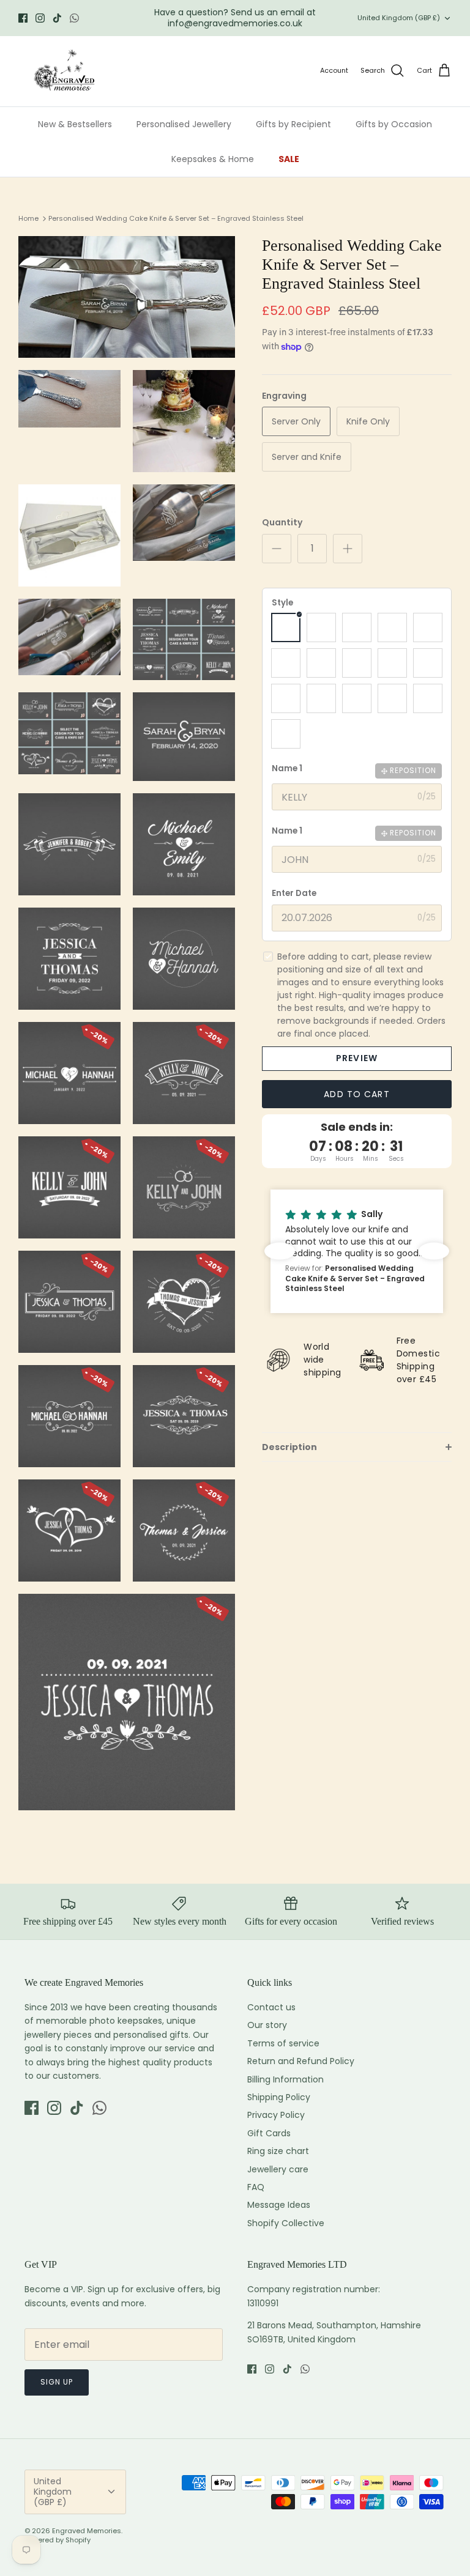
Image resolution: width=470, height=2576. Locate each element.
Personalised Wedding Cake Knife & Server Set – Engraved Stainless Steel (176, 218)
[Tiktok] (57, 18)
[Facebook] (23, 18)
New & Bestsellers (75, 124)
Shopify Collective (286, 2223)
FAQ (256, 2187)
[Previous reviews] (280, 1251)
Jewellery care (278, 2169)
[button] (304, 1251)
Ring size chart (278, 2151)
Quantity (282, 523)
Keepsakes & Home (213, 159)
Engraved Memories (87, 2531)
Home (28, 218)
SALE (289, 159)
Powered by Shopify (58, 2540)
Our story (267, 2025)
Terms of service (283, 2043)
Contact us (271, 2007)
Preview (357, 1058)
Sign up (57, 2382)
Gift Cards (269, 2133)
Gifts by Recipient (293, 124)
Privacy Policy (276, 2115)
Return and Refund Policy (301, 2061)
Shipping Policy (279, 2097)
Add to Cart (356, 1094)
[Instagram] (40, 18)
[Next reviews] (434, 1251)
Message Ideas (279, 2205)
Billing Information (285, 2079)
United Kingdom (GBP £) (399, 18)
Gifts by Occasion (394, 124)
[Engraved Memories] (64, 71)
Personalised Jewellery (184, 124)
